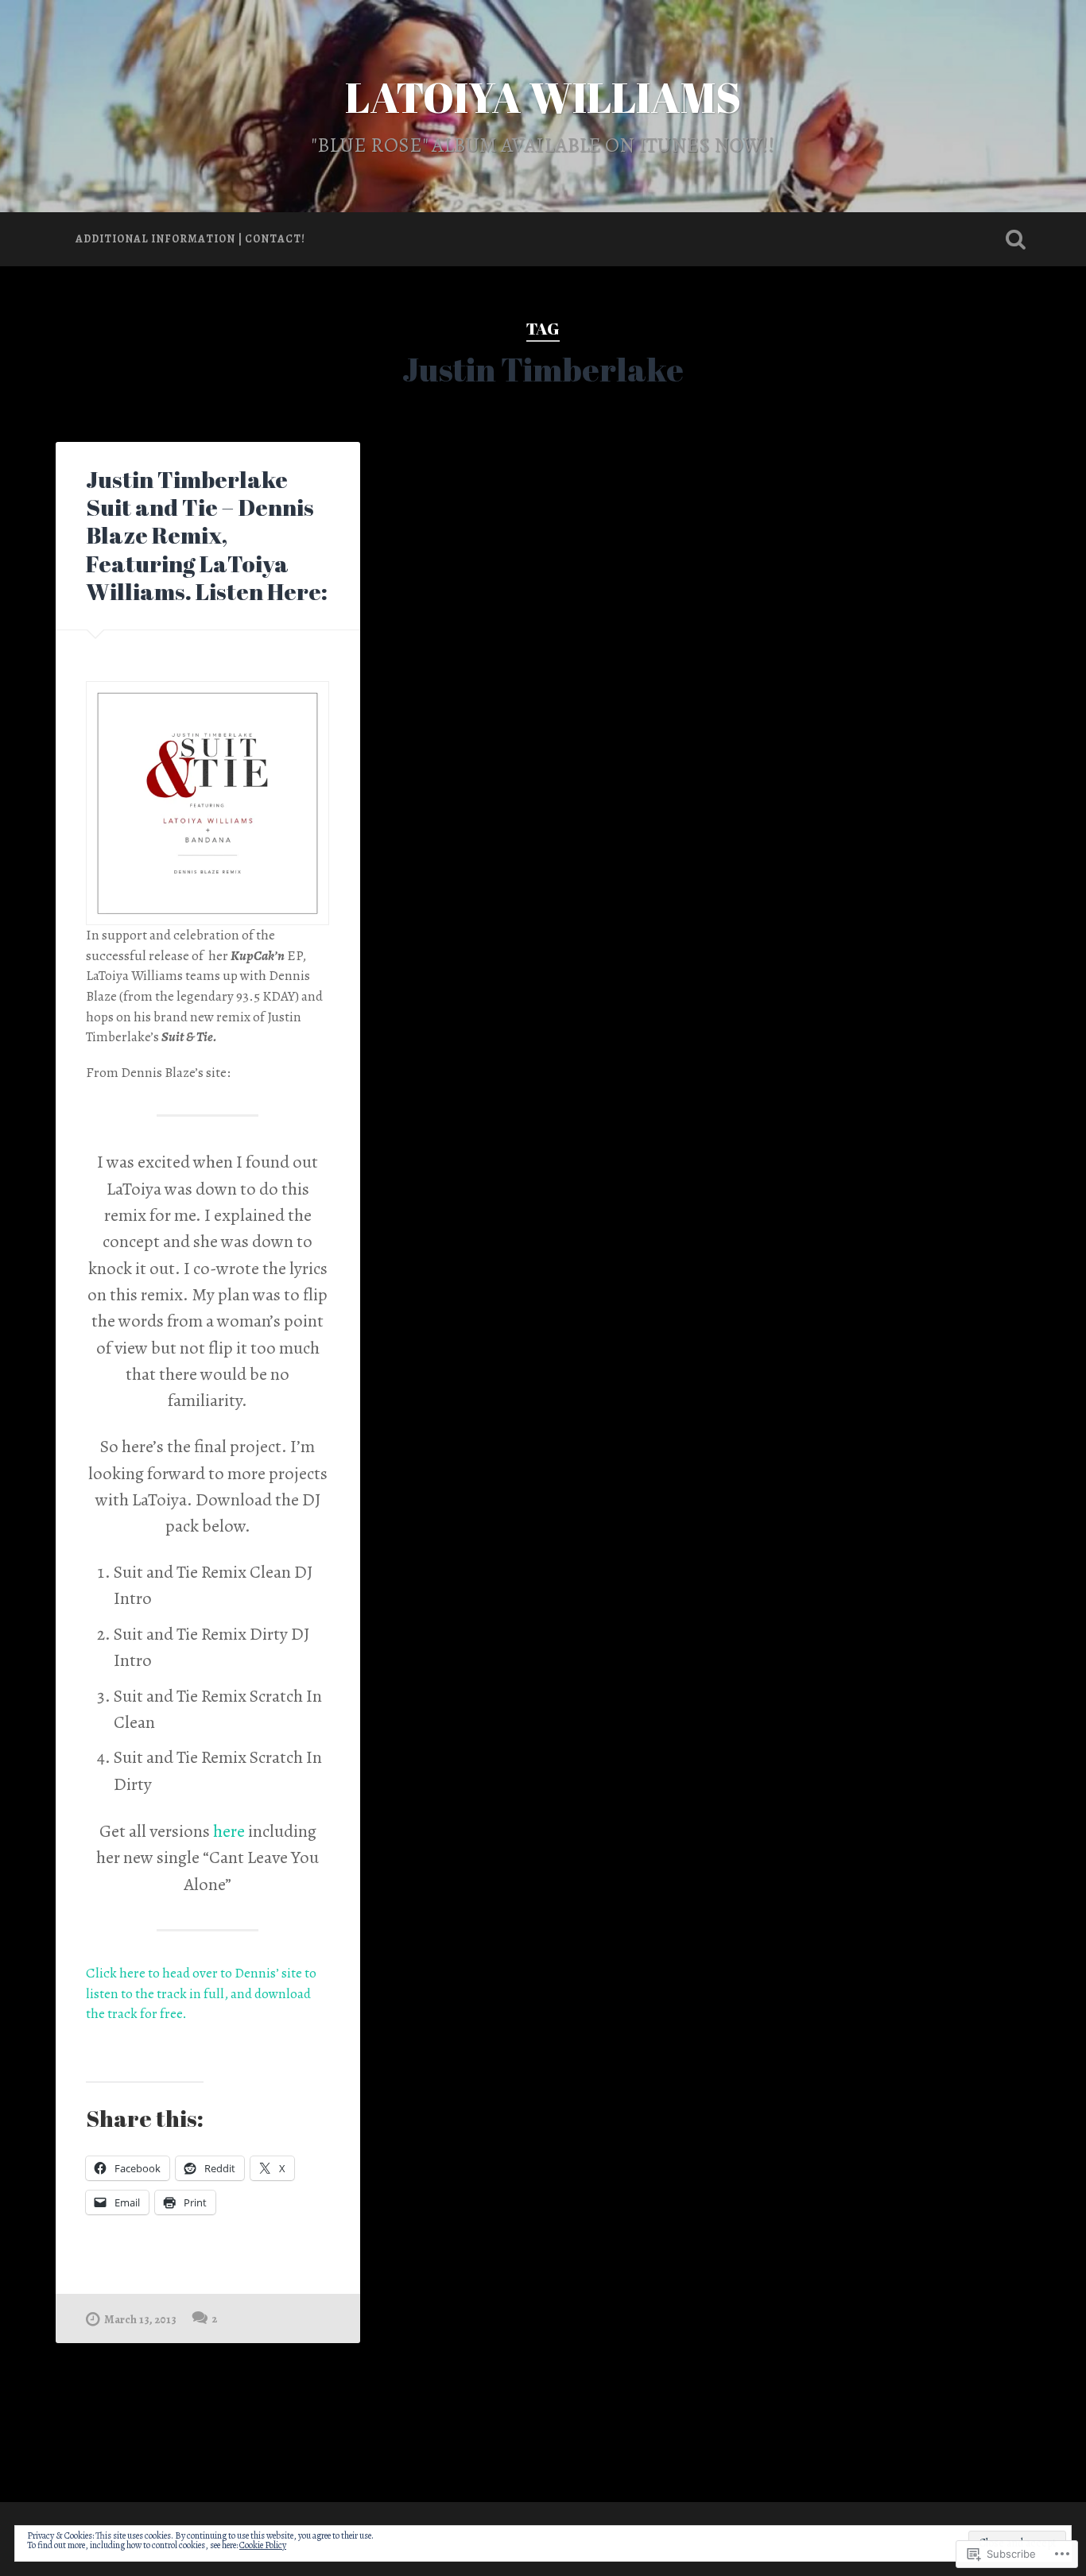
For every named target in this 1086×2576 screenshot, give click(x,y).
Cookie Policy (263, 2545)
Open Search (1016, 239)
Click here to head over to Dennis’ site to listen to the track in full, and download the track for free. (201, 1993)
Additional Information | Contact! (190, 239)
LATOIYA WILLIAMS (543, 97)
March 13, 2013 (140, 2319)
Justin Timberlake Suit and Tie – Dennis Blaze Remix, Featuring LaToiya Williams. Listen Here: (207, 535)
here (229, 1831)
